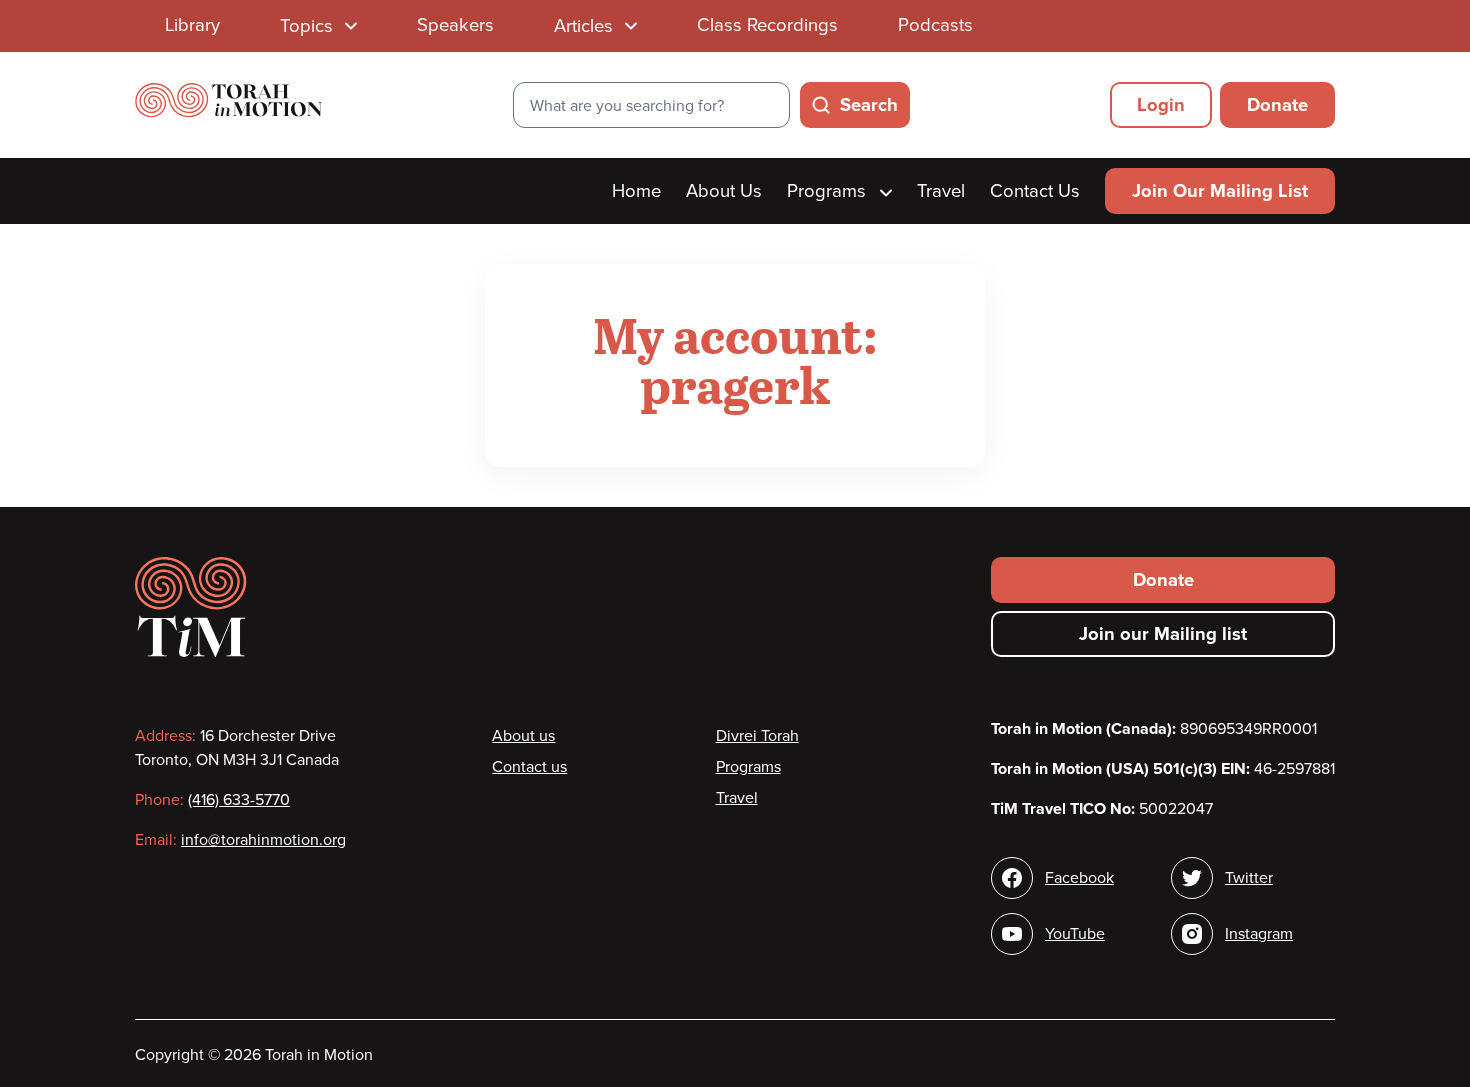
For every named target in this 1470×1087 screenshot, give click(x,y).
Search (869, 105)
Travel (941, 191)
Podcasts (935, 25)
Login (1161, 105)
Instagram (1259, 934)
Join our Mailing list (1163, 634)
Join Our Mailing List (1220, 191)
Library (192, 25)
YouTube (1075, 934)
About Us (724, 191)
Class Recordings (767, 25)
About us (523, 736)
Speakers (455, 25)
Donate (1277, 105)
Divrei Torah (757, 736)
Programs (829, 191)
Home (636, 191)
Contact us (529, 767)
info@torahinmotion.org (263, 840)
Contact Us (1035, 191)
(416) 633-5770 (239, 800)
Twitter (1249, 878)
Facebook (1079, 878)
